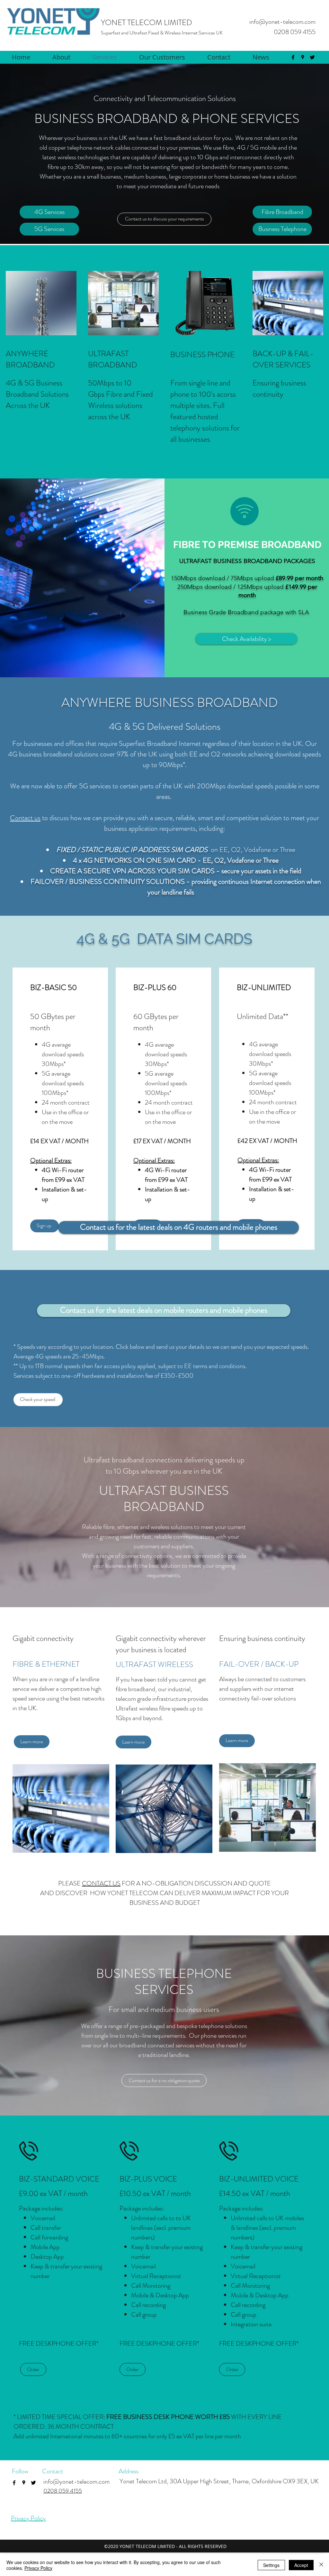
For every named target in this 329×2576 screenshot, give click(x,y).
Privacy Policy (28, 2518)
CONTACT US (101, 1883)
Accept (301, 2565)
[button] (32, 1742)
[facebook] (293, 57)
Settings (271, 2565)
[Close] (321, 2565)
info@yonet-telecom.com (282, 22)
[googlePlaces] (303, 57)
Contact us (25, 818)
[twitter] (312, 57)
